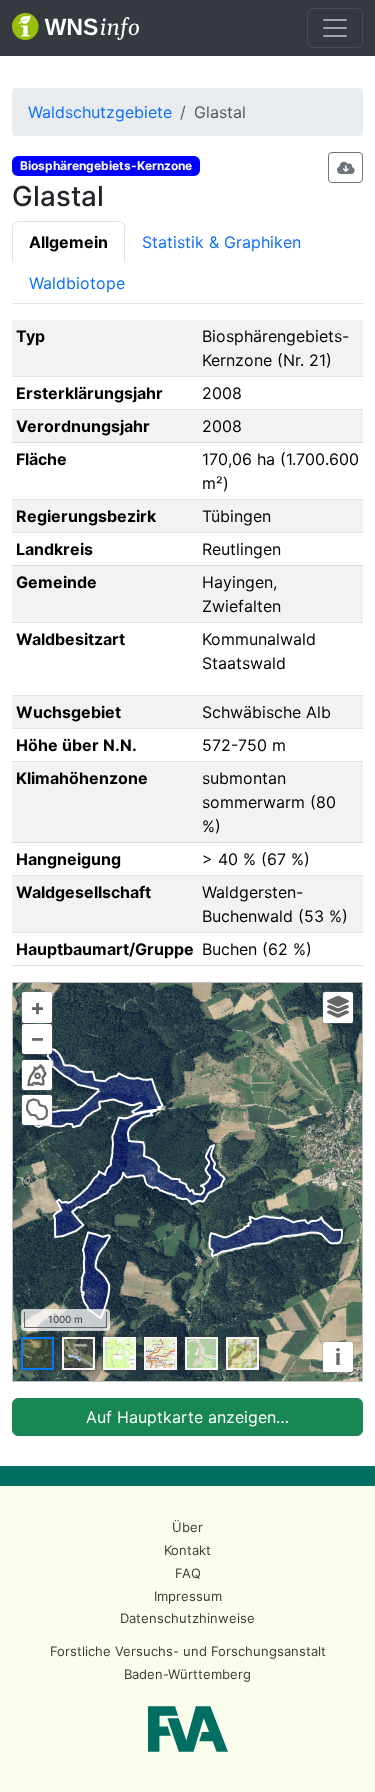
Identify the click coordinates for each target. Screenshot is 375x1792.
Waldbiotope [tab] (77, 283)
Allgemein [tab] (68, 242)
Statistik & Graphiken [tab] (221, 242)
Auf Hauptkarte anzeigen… (187, 1417)
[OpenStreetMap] (201, 1353)
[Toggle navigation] (335, 28)
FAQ (188, 1573)
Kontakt (187, 1550)
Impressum (188, 1596)
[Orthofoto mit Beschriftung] (78, 1353)
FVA (188, 1729)
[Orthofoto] (37, 1353)
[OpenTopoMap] (242, 1353)
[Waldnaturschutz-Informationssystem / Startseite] (75, 28)
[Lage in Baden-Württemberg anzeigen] (37, 1075)
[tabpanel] (187, 878)
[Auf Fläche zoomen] (37, 1110)
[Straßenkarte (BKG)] (160, 1353)
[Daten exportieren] (346, 167)
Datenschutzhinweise (187, 1618)
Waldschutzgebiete (100, 112)
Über (187, 1527)
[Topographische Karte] (119, 1353)
